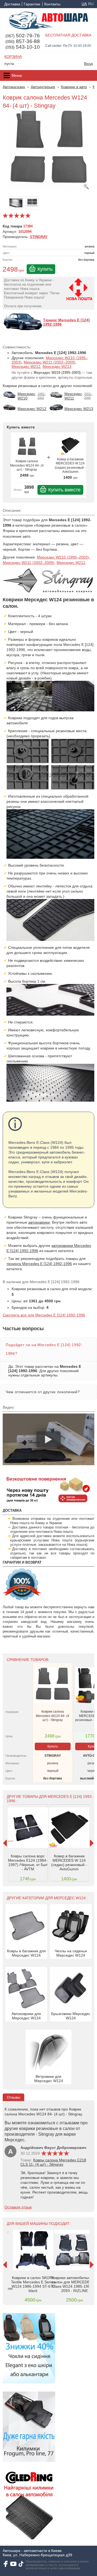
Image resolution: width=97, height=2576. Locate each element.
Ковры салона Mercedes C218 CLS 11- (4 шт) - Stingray (53, 2162)
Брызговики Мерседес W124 (71, 2016)
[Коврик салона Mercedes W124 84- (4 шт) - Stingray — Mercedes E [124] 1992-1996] (48, 153)
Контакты (52, 4)
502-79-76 (23, 36)
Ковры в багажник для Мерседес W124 (26, 1953)
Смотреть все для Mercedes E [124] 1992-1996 (44, 1315)
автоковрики (39, 1222)
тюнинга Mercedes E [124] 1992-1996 (39, 1264)
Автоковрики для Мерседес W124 (26, 2016)
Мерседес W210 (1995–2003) (63, 557)
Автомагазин (14, 87)
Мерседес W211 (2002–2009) (50, 362)
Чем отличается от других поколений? (43, 1392)
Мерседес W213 (57, 366)
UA (84, 4)
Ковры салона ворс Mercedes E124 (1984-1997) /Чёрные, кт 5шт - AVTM (28, 1862)
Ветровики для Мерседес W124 (49, 2079)
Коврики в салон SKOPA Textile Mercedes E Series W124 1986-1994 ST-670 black (33, 2284)
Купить (45, 269)
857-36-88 (23, 41)
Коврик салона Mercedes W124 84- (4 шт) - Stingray (27, 465)
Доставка (12, 4)
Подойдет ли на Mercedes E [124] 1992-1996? (44, 1349)
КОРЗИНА (13, 57)
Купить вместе (64, 490)
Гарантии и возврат (32, 4)
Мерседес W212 (26, 366)
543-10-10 (23, 47)
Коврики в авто (74, 87)
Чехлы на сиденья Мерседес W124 (71, 1953)
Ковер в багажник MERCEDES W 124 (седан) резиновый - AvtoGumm (70, 466)
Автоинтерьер (43, 87)
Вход (88, 64)
